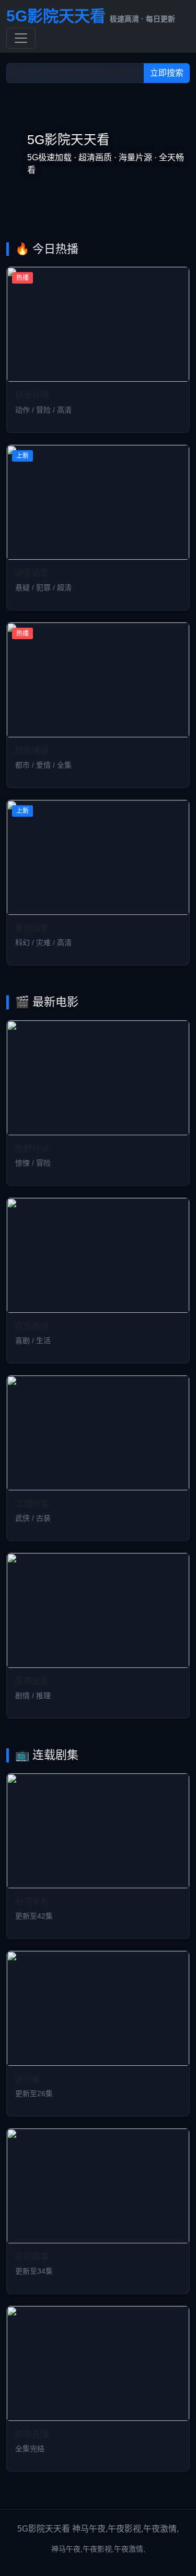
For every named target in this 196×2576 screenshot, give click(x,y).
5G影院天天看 (91, 16)
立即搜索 (167, 73)
